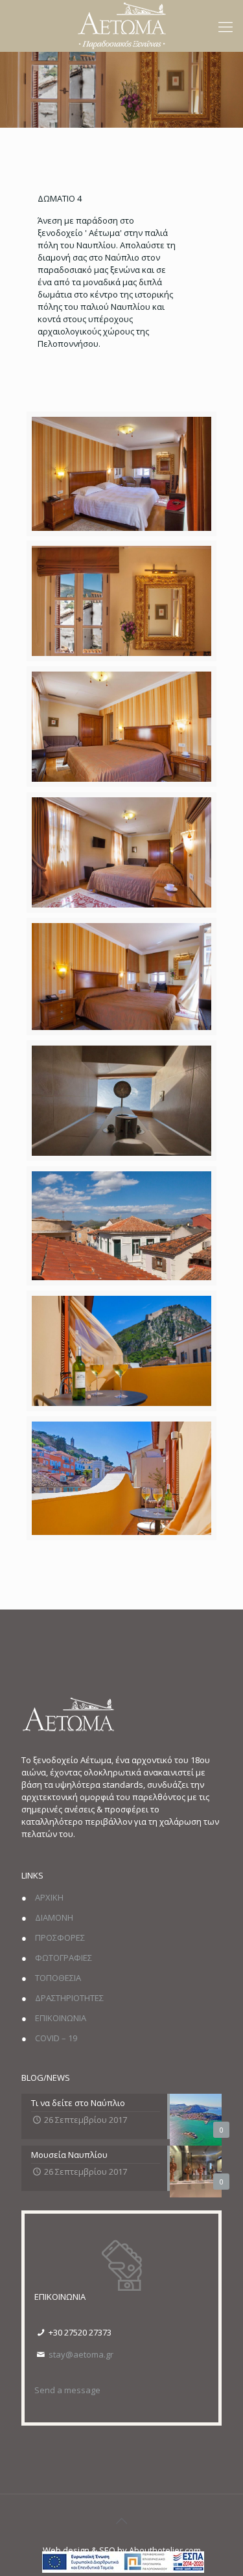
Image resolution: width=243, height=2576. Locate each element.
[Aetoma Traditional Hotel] (122, 25)
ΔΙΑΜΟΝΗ (54, 1917)
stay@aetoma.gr (81, 2354)
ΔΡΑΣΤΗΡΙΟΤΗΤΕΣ (69, 1998)
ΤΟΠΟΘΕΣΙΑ (58, 1978)
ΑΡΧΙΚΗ (49, 1897)
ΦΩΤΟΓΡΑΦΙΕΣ (64, 1958)
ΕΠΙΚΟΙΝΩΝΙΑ (61, 2018)
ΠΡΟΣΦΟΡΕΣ (60, 1938)
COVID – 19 (56, 2038)
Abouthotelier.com (165, 2550)
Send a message (67, 2390)
